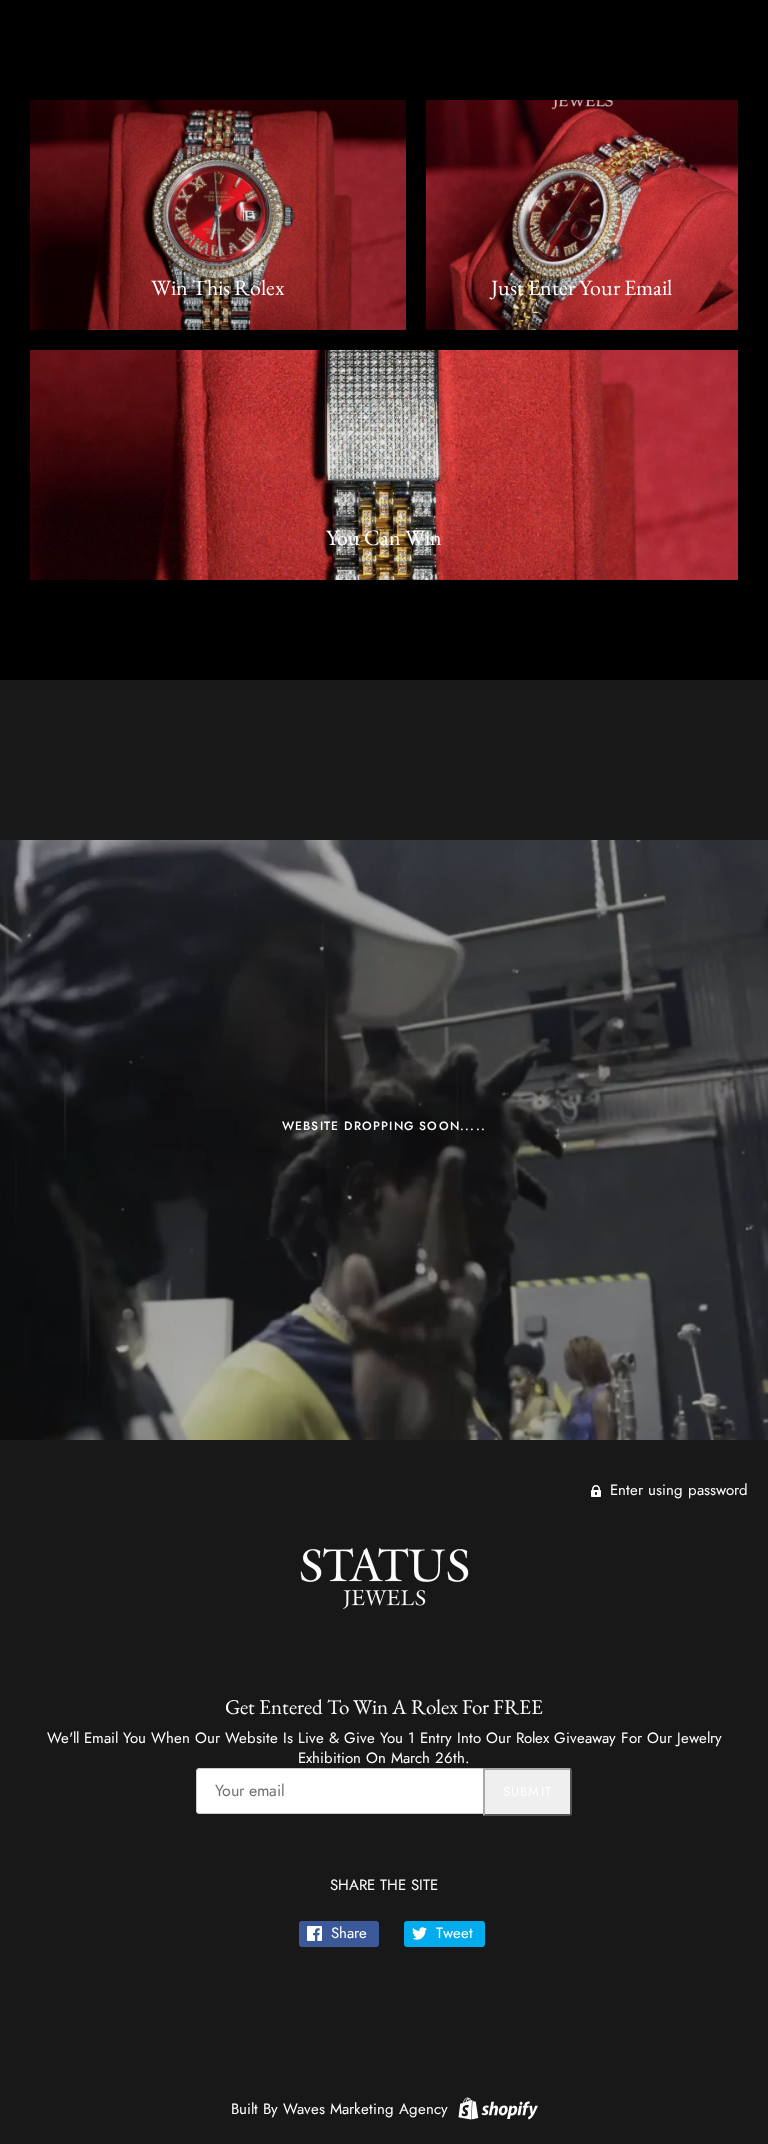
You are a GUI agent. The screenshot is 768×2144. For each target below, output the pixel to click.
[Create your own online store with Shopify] (495, 2107)
